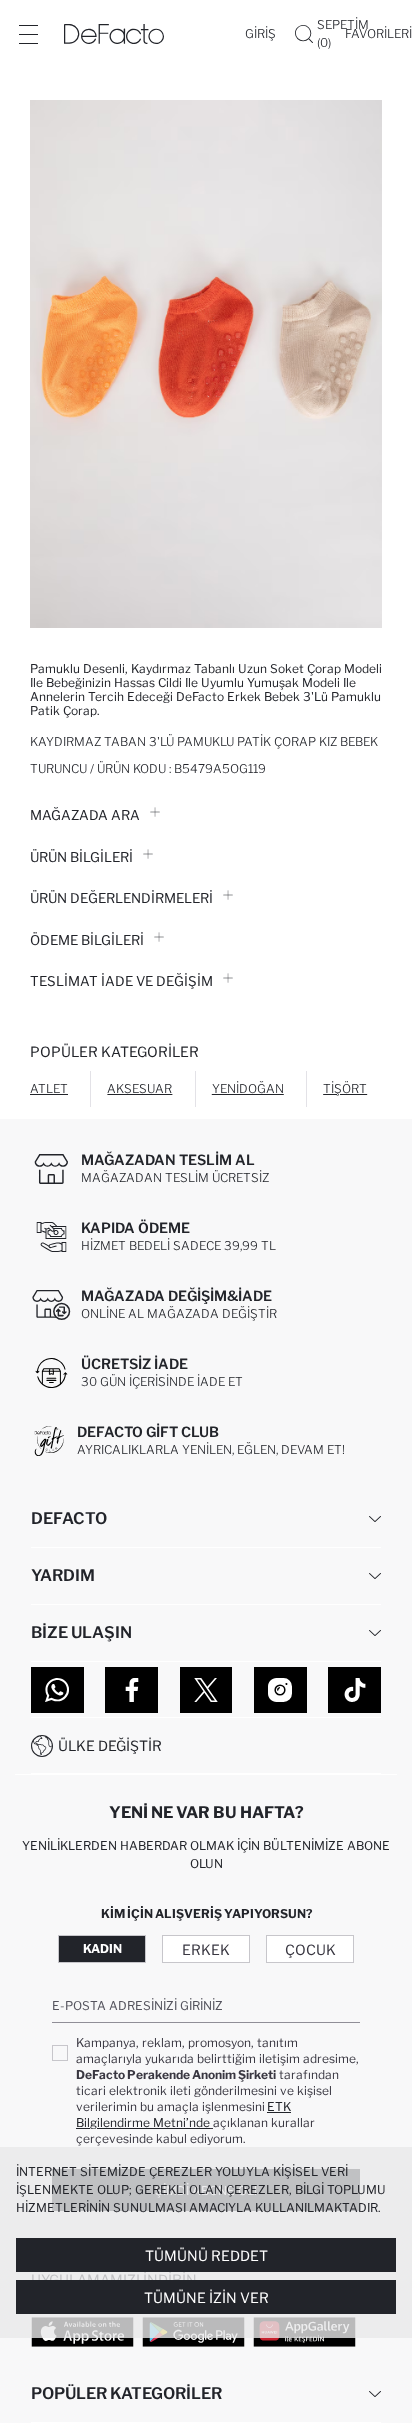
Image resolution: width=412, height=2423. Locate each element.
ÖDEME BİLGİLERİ (87, 940)
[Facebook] (131, 1690)
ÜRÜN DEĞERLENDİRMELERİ (121, 898)
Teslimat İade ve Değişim (121, 981)
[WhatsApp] (57, 1690)
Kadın (102, 1948)
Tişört (345, 1088)
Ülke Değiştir (110, 1745)
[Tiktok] (354, 1690)
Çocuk (310, 1949)
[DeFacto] (114, 34)
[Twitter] (206, 1690)
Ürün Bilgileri (81, 857)
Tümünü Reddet (206, 2255)
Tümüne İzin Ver (206, 2297)
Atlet (49, 1088)
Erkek (206, 1949)
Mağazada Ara (85, 815)
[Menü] (28, 34)
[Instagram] (280, 1690)
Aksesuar (139, 1088)
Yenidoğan (248, 1088)
